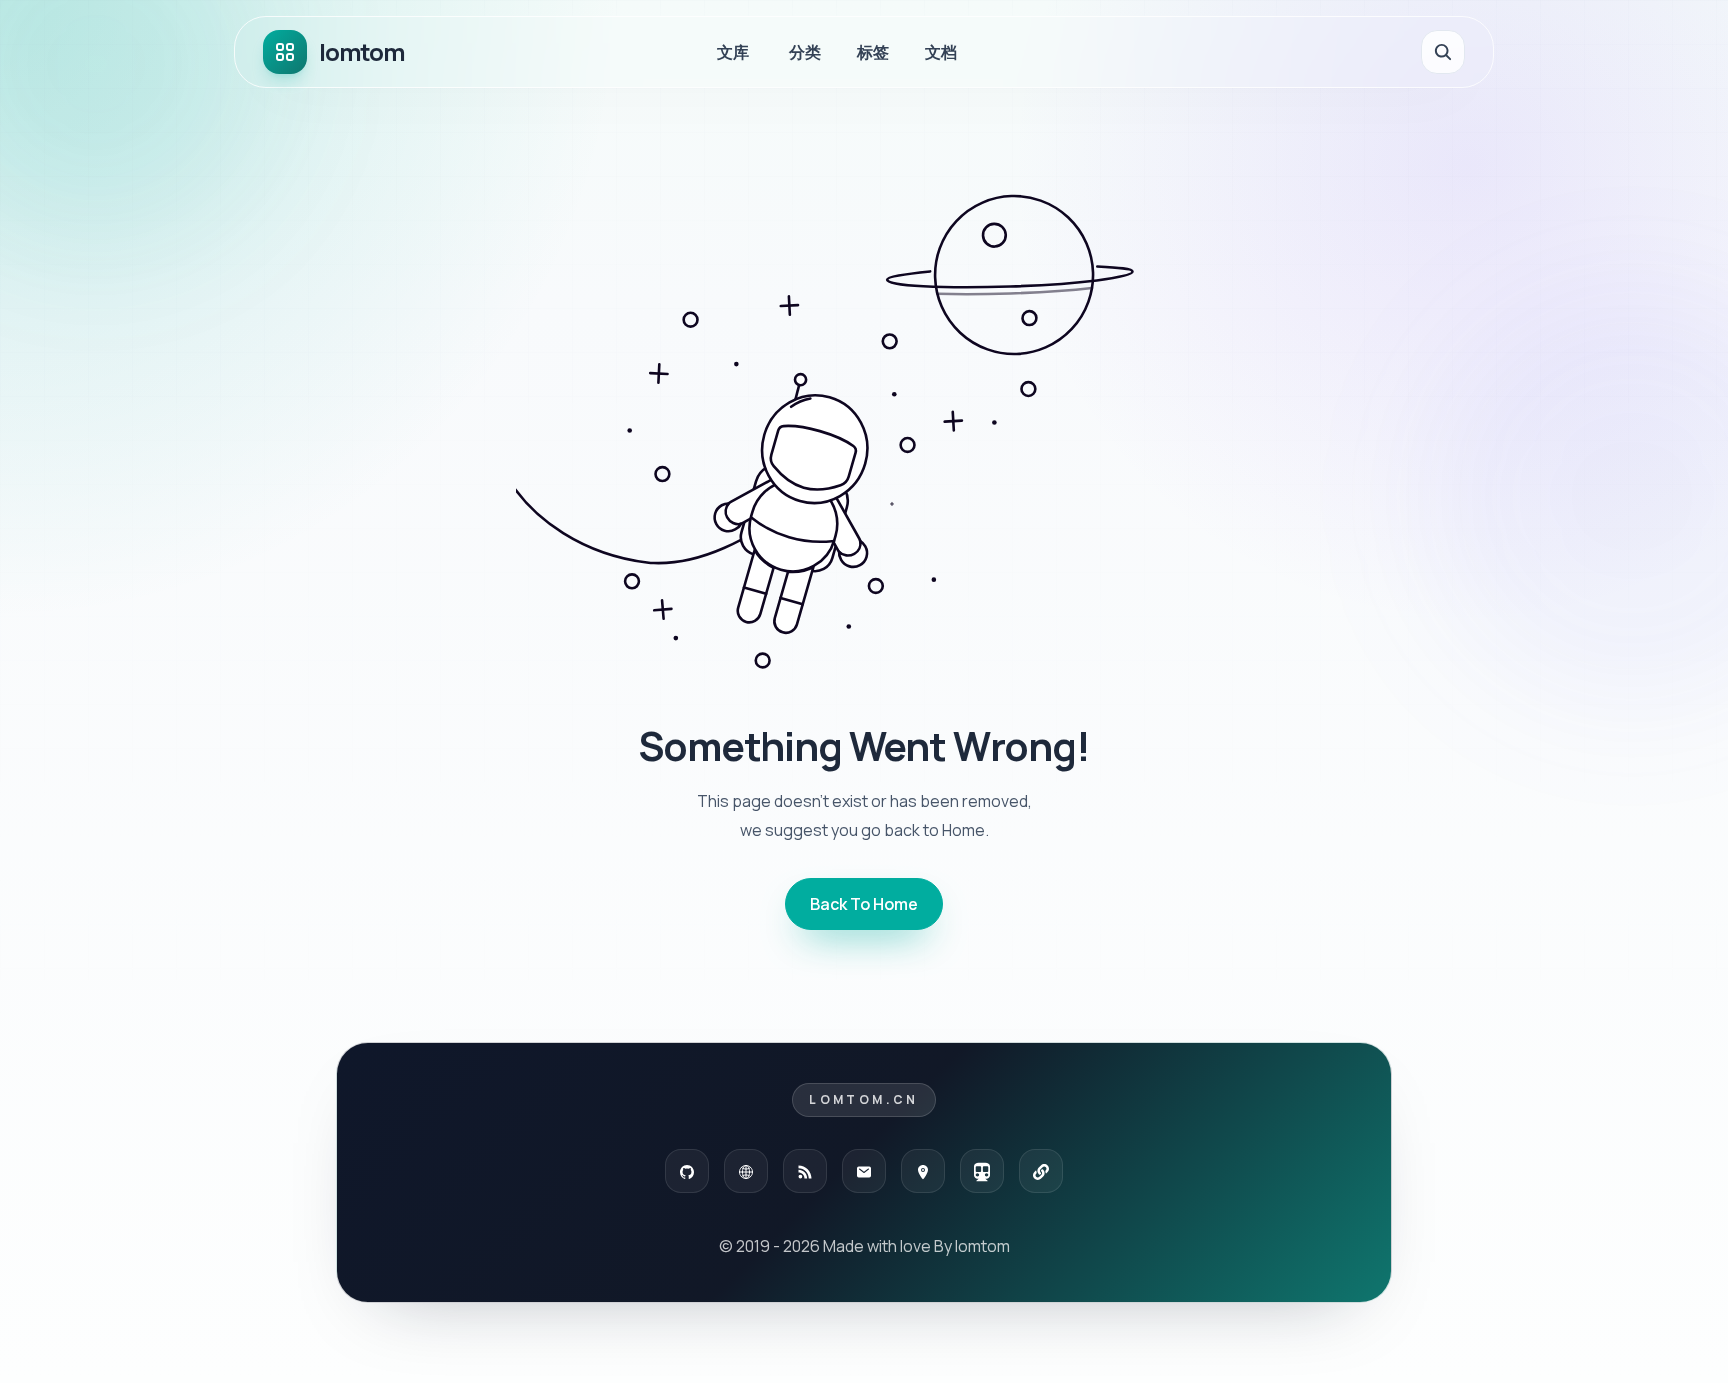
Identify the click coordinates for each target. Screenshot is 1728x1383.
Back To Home (864, 904)
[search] (1443, 52)
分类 (805, 52)
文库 (733, 52)
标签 (873, 52)
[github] (687, 1171)
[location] (923, 1171)
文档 (941, 52)
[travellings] (982, 1171)
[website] (746, 1171)
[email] (864, 1171)
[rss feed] (805, 1171)
